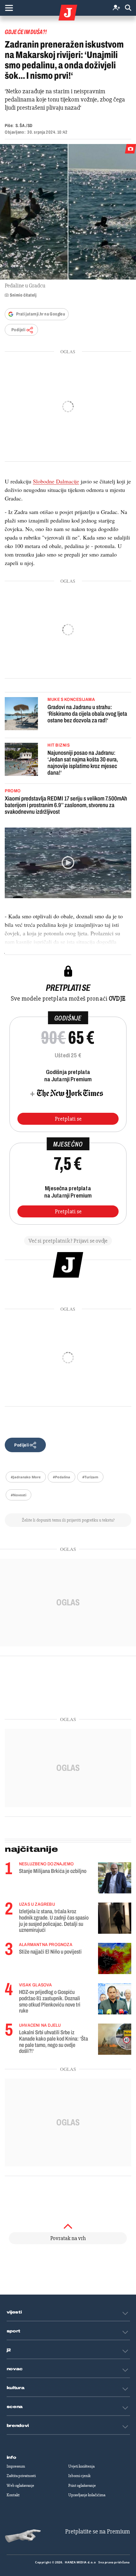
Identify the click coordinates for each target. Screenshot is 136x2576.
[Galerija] (68, 212)
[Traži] (128, 8)
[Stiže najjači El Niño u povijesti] (115, 1958)
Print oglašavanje (82, 2486)
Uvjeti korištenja (81, 2466)
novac (15, 2369)
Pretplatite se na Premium (98, 2531)
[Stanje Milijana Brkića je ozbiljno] (115, 1878)
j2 (9, 2350)
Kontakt (13, 2495)
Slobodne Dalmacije (56, 481)
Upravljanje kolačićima (87, 2495)
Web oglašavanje (20, 2486)
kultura (16, 2388)
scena (15, 2407)
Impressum (16, 2466)
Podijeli (18, 330)
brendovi (18, 2426)
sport (14, 2331)
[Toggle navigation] (9, 8)
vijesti (14, 2312)
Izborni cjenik (79, 2476)
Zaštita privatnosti (21, 2476)
